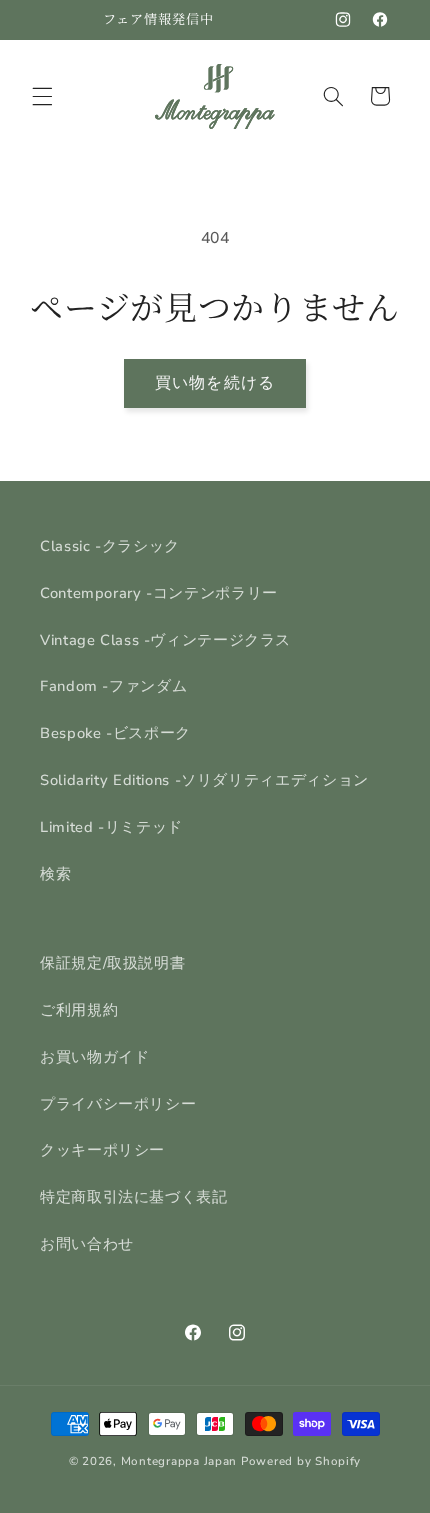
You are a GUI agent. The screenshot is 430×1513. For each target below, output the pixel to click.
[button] (42, 96)
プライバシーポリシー (118, 1104)
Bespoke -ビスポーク (115, 733)
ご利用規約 (79, 1010)
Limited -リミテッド (111, 827)
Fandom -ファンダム (113, 686)
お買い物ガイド (94, 1057)
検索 (55, 874)
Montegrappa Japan (179, 1461)
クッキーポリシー (102, 1150)
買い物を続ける (214, 383)
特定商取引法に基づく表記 (134, 1197)
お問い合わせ (87, 1244)
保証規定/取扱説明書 (112, 963)
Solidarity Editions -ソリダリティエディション (204, 780)
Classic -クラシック (110, 546)
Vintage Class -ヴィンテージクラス (165, 640)
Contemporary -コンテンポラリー (159, 593)
